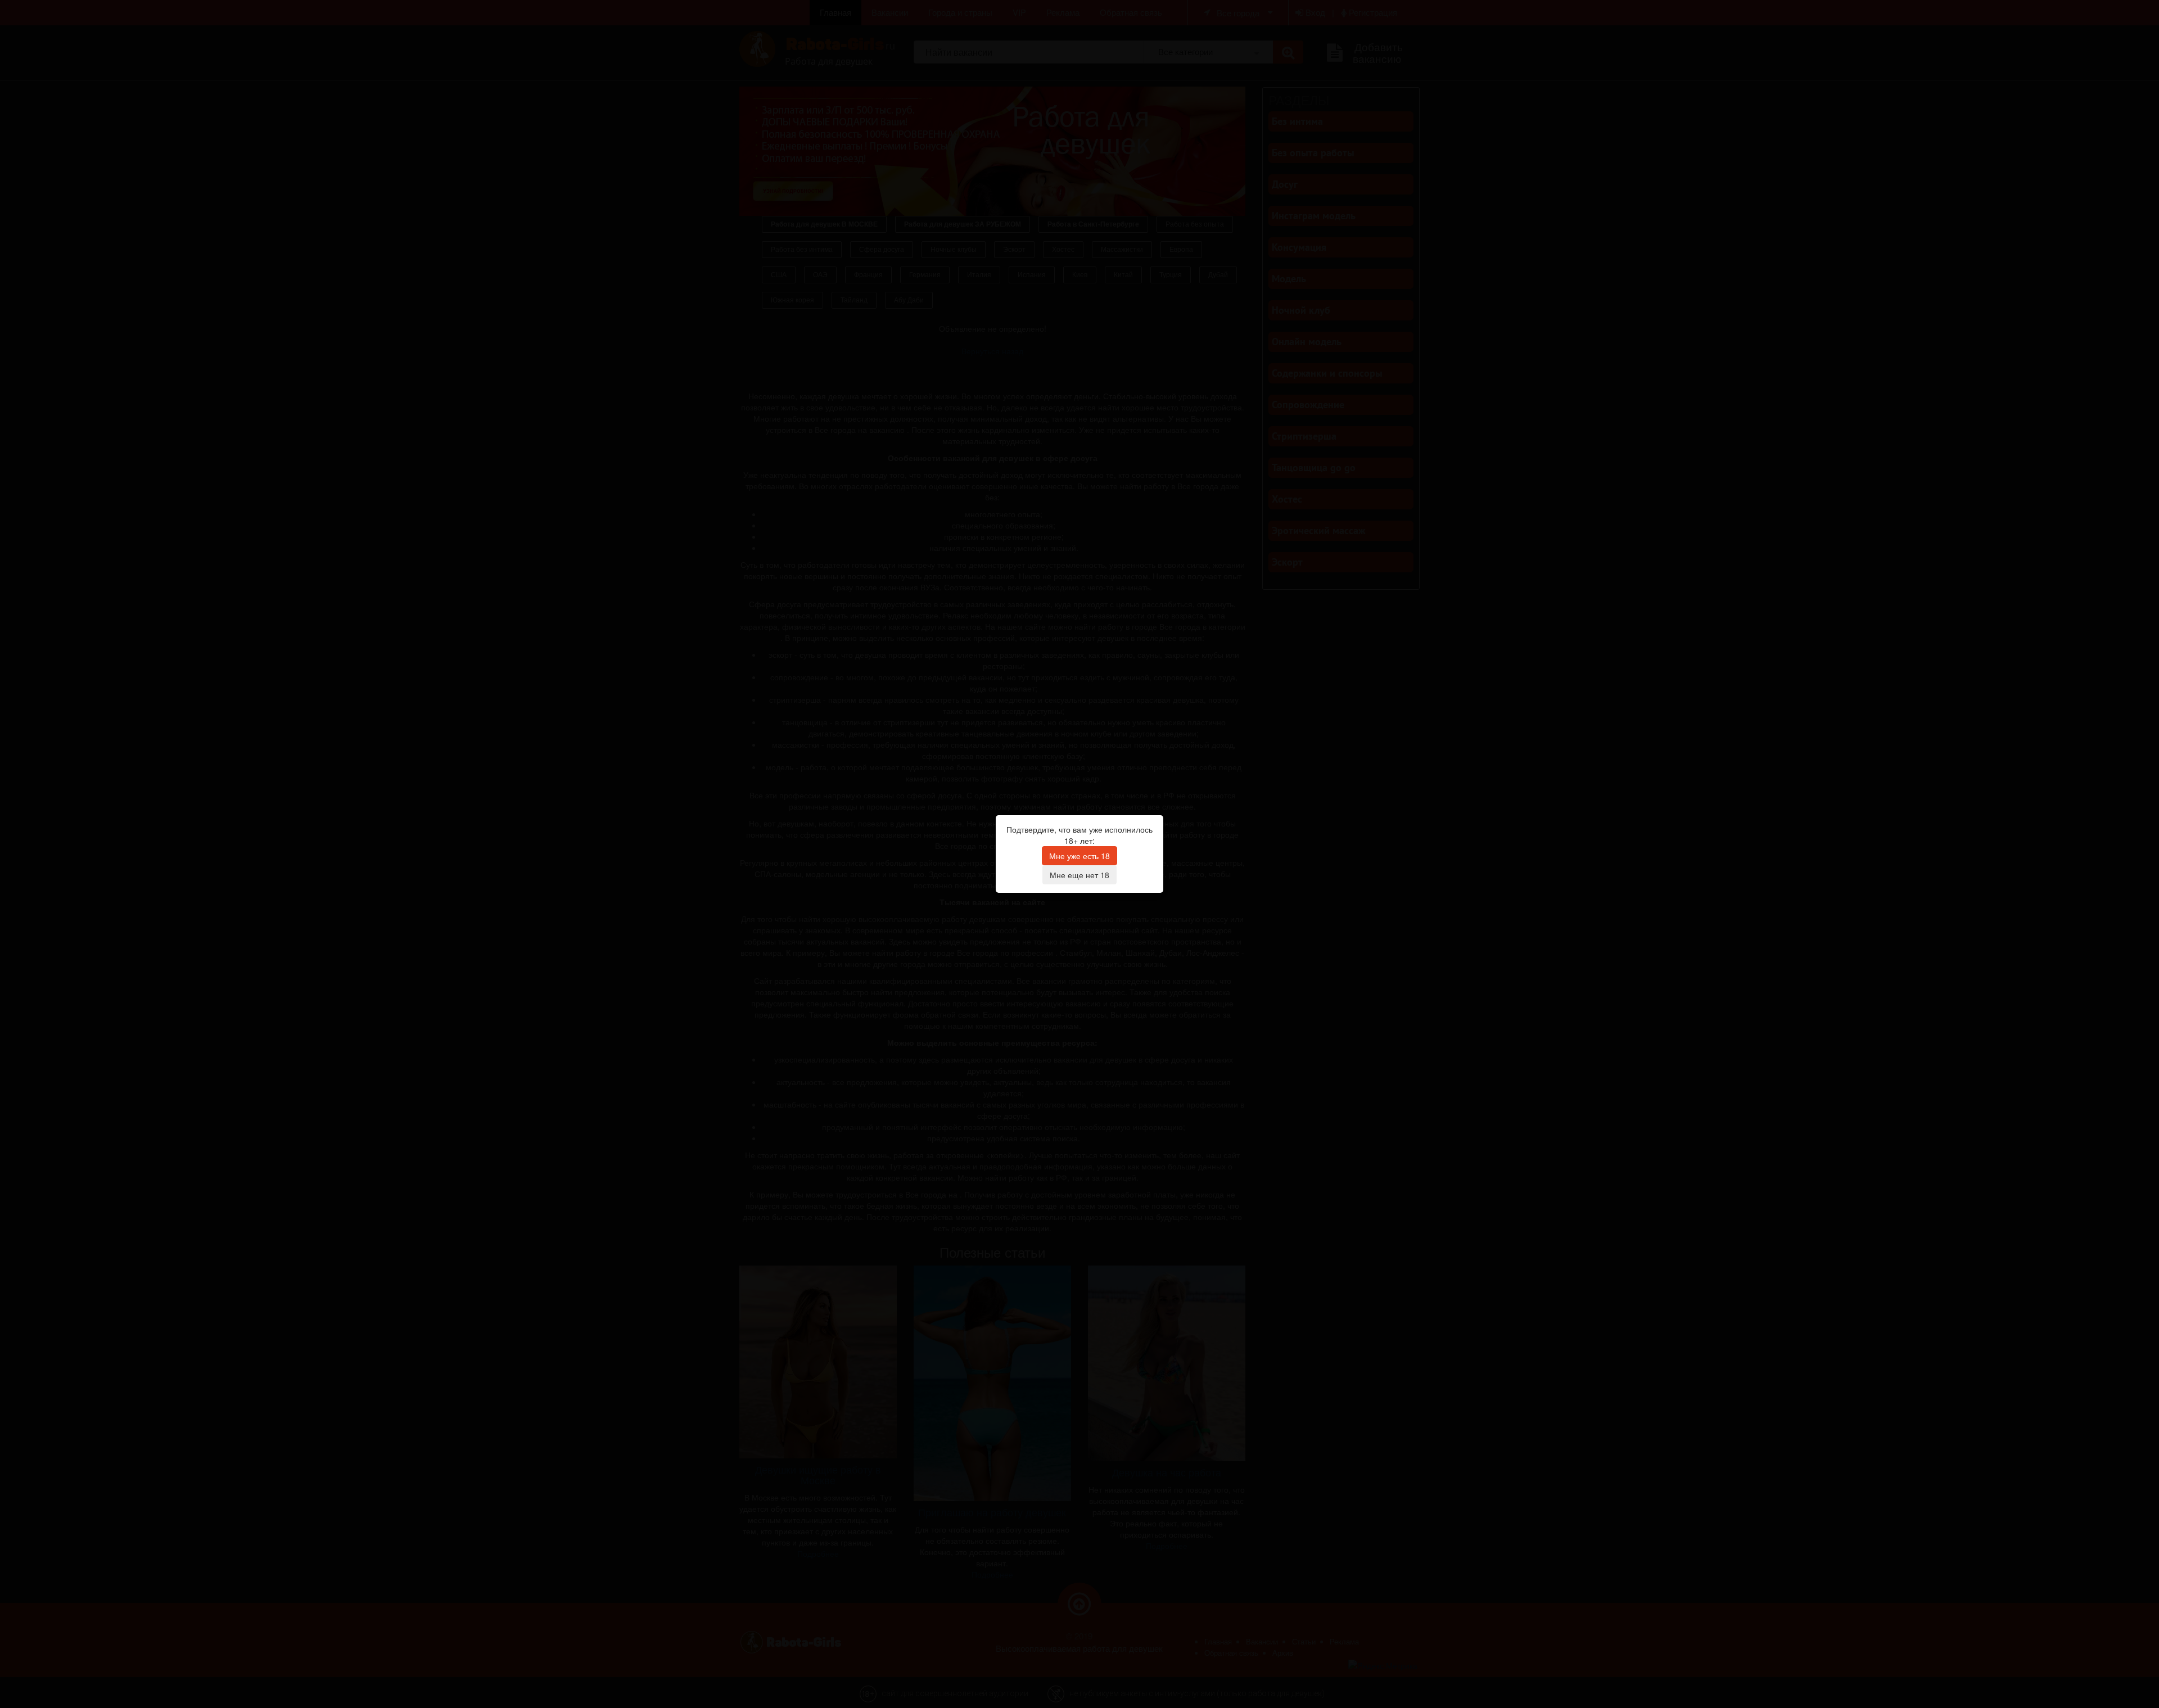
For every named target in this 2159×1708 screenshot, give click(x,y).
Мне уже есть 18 (1079, 856)
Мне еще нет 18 (1079, 875)
